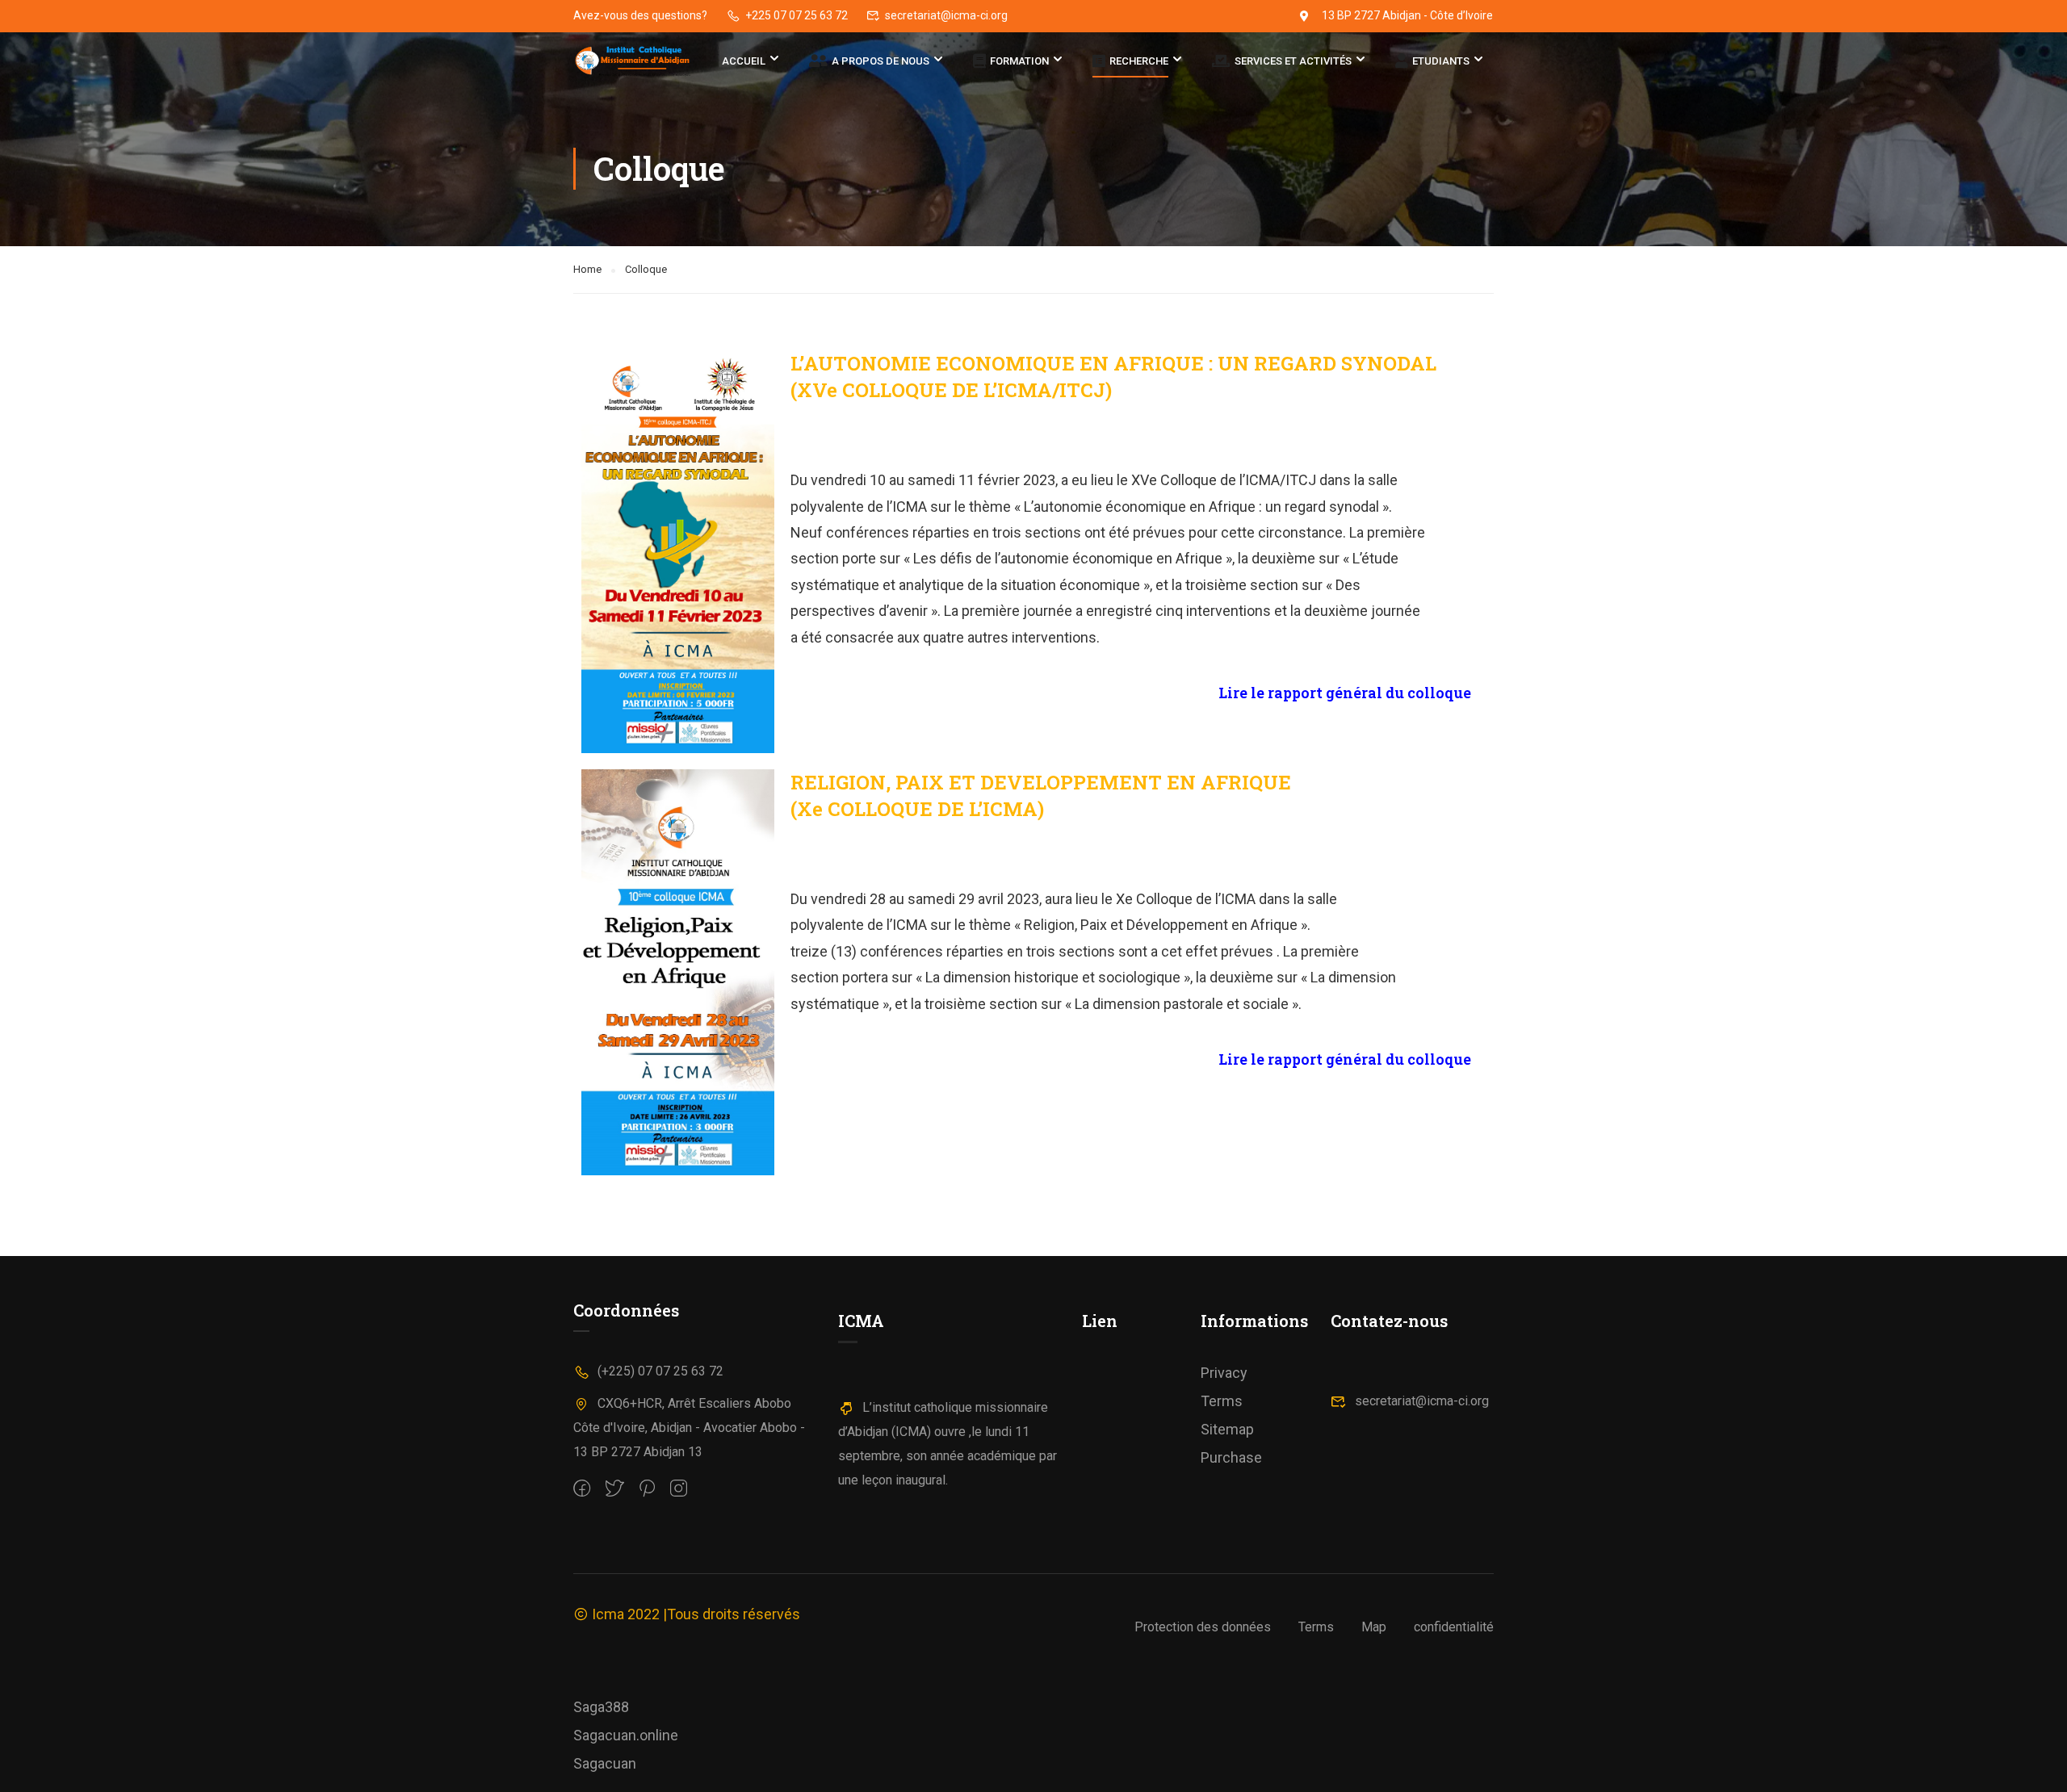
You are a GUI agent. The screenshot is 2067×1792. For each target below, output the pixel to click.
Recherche (1139, 62)
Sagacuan (605, 1763)
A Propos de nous (880, 62)
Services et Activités (1293, 62)
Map (1374, 1627)
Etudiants (1441, 62)
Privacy (1224, 1373)
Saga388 (601, 1707)
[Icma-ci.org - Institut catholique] (635, 62)
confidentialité (1454, 1627)
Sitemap (1227, 1429)
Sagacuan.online (626, 1735)
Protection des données (1203, 1627)
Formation (1019, 62)
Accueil (744, 61)
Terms (1222, 1401)
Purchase (1231, 1457)
